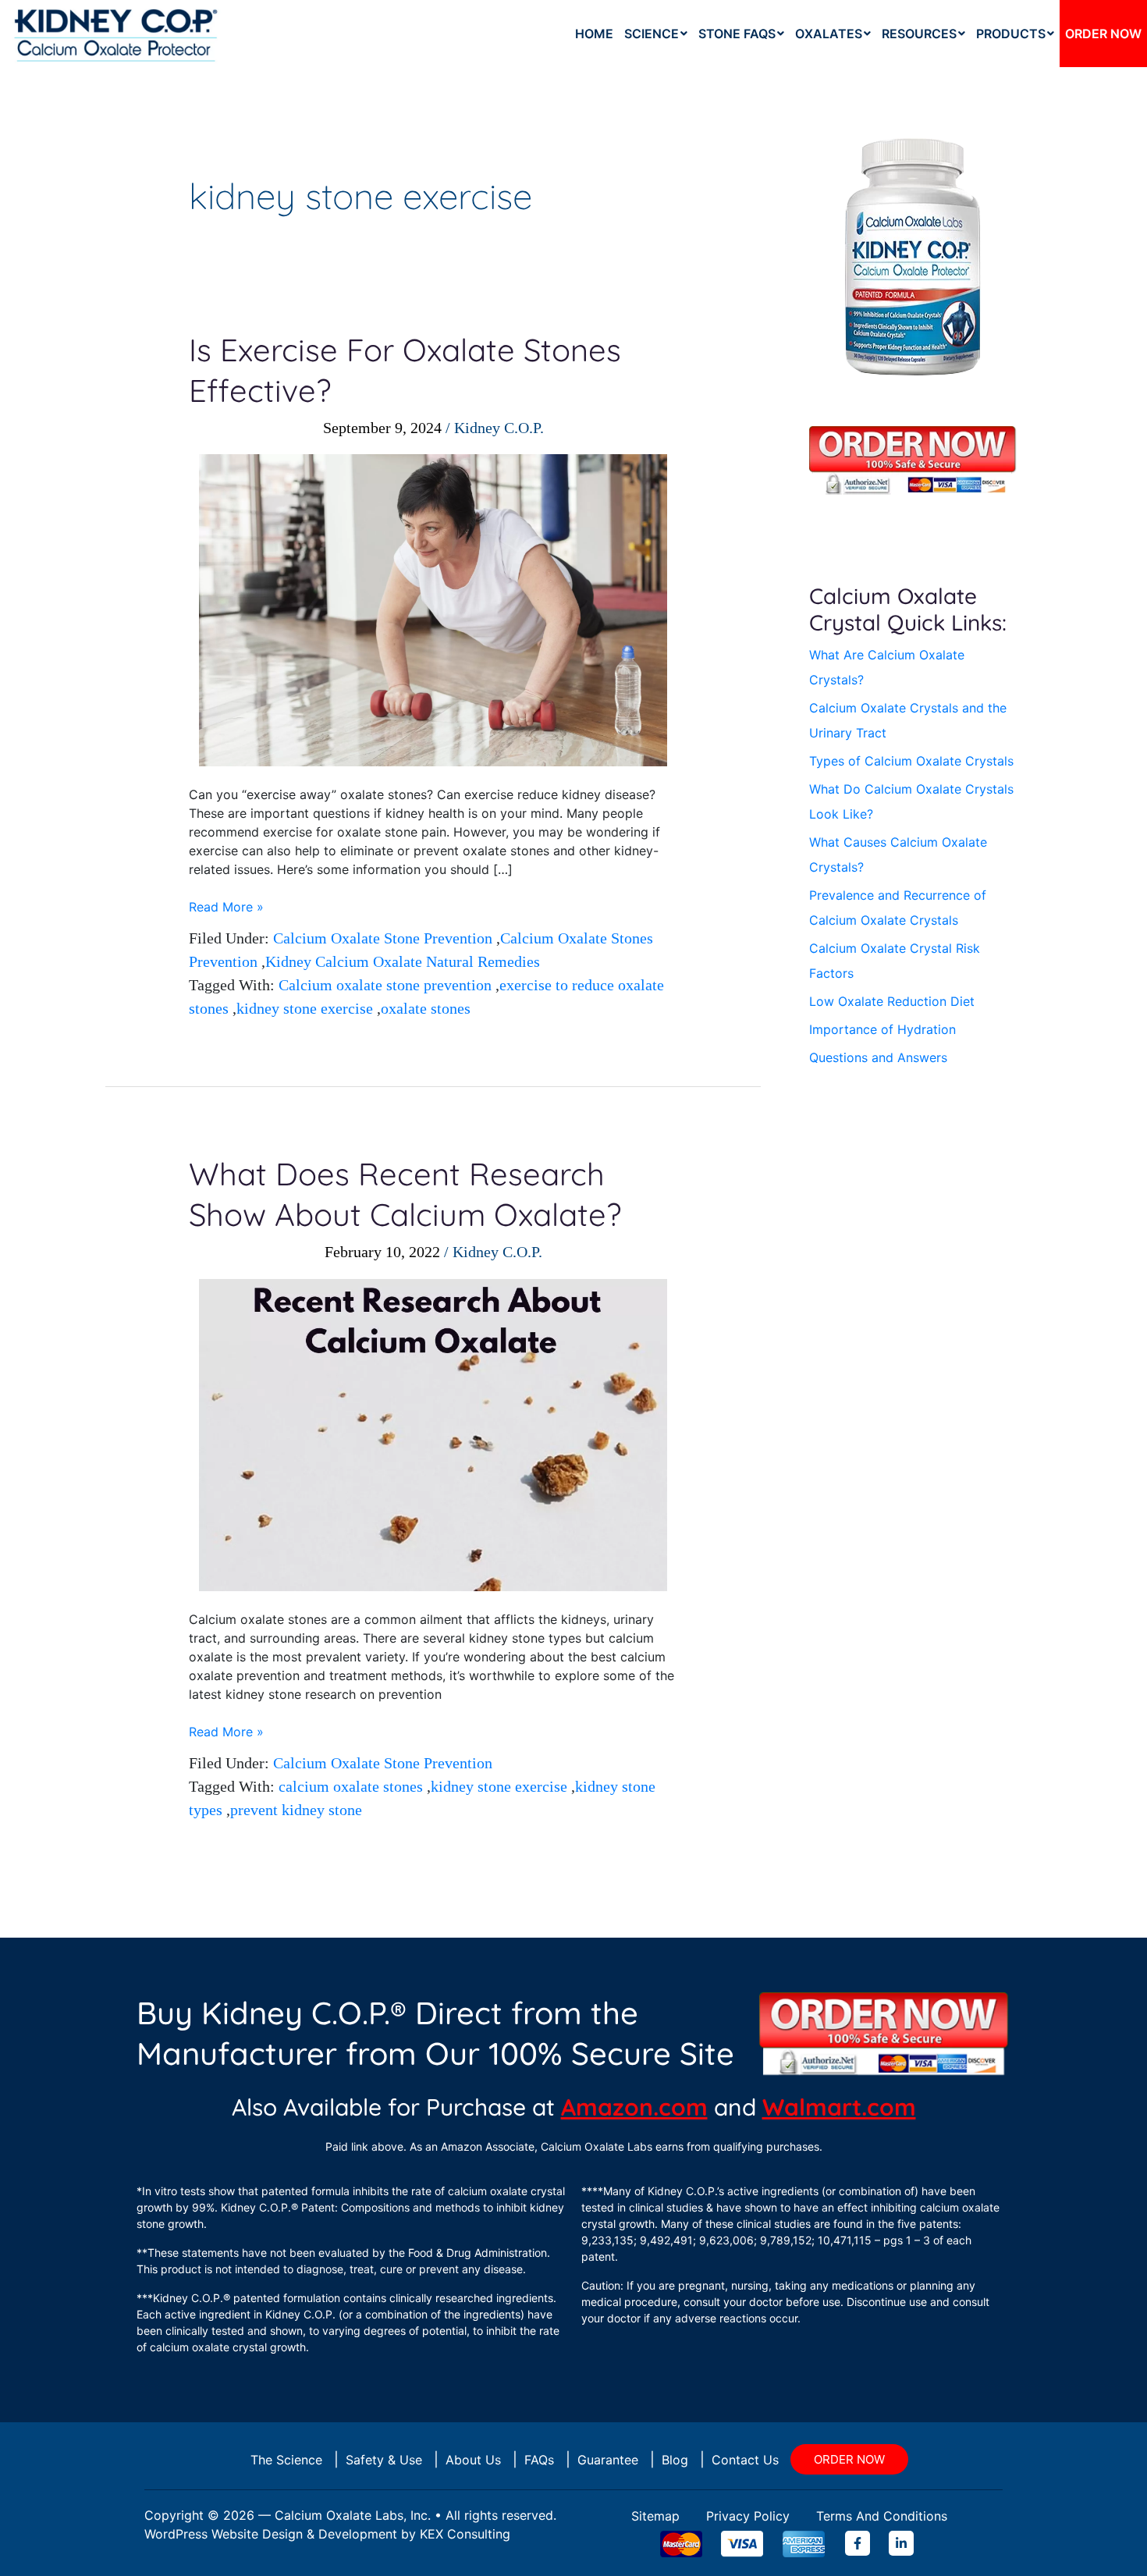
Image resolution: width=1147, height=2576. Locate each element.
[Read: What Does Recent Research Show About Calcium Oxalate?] (433, 1434)
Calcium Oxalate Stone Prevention (383, 938)
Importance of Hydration (882, 1029)
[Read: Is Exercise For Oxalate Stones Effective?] (433, 609)
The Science (286, 2460)
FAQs (539, 2460)
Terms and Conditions (882, 2516)
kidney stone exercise (305, 1008)
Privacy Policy (748, 2516)
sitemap (655, 2516)
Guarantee (608, 2460)
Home (594, 34)
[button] (656, 34)
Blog (675, 2460)
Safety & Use (384, 2460)
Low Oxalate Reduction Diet (892, 1001)
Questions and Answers (878, 1057)
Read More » (226, 906)
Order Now (1103, 34)
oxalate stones (426, 1008)
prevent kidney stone (296, 1810)
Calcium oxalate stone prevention (385, 985)
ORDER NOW (849, 2459)
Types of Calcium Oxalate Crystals (911, 761)
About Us (473, 2460)
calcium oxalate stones (351, 1786)
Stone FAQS (737, 34)
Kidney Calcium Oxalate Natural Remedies (403, 961)
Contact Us (745, 2460)
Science (652, 34)
